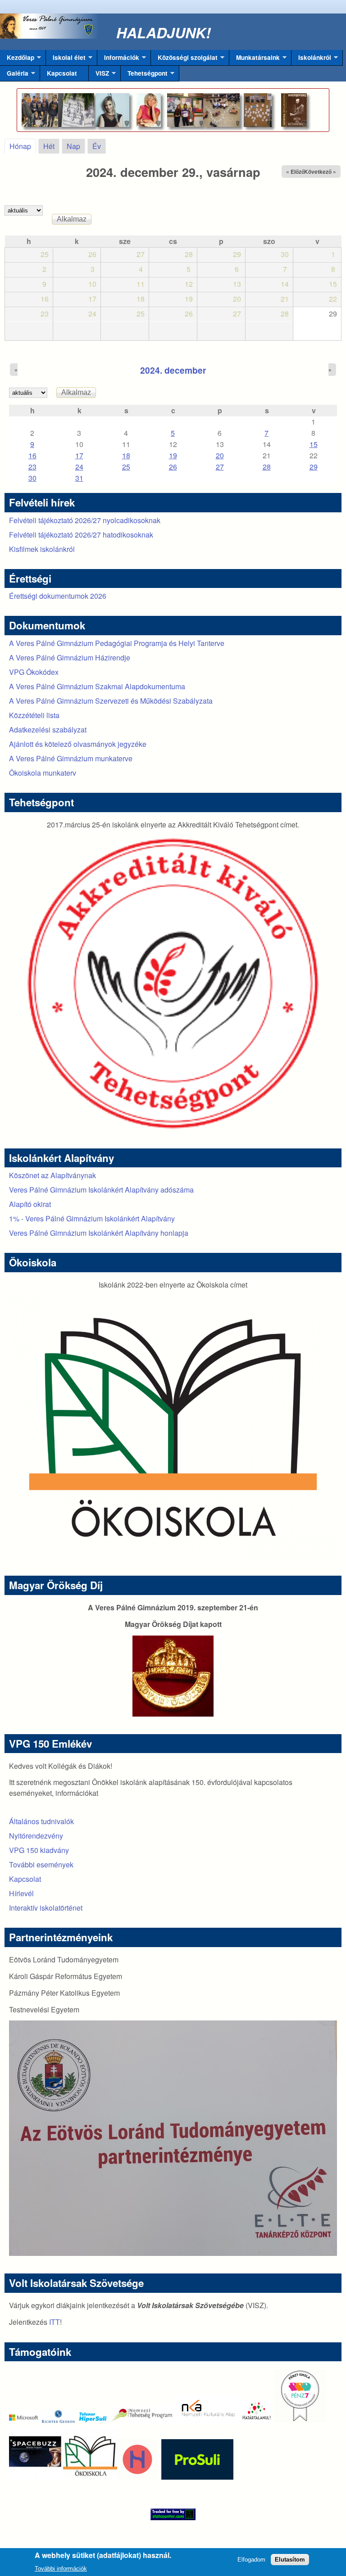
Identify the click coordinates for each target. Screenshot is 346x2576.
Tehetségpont (144, 75)
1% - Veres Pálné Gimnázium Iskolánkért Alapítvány (92, 1218)
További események (41, 1864)
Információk (118, 59)
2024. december (173, 370)
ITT (55, 2322)
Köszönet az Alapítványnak (52, 1175)
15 (314, 444)
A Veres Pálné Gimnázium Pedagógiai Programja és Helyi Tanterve (117, 643)
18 (126, 455)
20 (220, 455)
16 (32, 455)
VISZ (99, 75)
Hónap (23, 146)
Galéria (14, 75)
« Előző (295, 172)
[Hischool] (110, 2477)
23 (32, 467)
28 (267, 467)
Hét (49, 146)
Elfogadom (251, 2560)
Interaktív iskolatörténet (46, 1908)
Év (97, 146)
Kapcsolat (62, 73)
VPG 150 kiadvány (39, 1850)
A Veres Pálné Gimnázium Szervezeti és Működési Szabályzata (111, 701)
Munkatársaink (255, 59)
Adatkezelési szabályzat (48, 730)
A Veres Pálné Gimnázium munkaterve (71, 758)
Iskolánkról (311, 59)
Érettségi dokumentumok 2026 (58, 596)
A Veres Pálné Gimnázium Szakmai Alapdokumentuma (97, 686)
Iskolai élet (66, 59)
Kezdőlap (17, 59)
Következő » (320, 172)
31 (79, 478)
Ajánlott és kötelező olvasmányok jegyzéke (78, 744)
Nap (73, 146)
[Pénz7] (300, 2420)
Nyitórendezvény (36, 1836)
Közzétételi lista (34, 715)
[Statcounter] (173, 2514)
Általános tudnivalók (41, 1821)
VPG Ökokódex (34, 672)
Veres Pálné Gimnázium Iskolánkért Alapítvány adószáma (101, 1190)
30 (32, 478)
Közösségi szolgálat (184, 59)
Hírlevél (21, 1893)
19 (173, 455)
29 (314, 467)
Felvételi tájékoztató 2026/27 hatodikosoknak (81, 535)
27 (220, 467)
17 (79, 455)
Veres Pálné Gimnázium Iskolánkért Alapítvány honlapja (99, 1233)
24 (79, 467)
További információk (61, 2569)
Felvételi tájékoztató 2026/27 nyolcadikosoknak (85, 520)
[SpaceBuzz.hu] (36, 2477)
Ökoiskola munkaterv (43, 773)
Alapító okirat (30, 1204)
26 (173, 467)
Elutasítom (290, 2560)
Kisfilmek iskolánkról (42, 549)
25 (126, 467)
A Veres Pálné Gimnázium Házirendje (70, 658)
